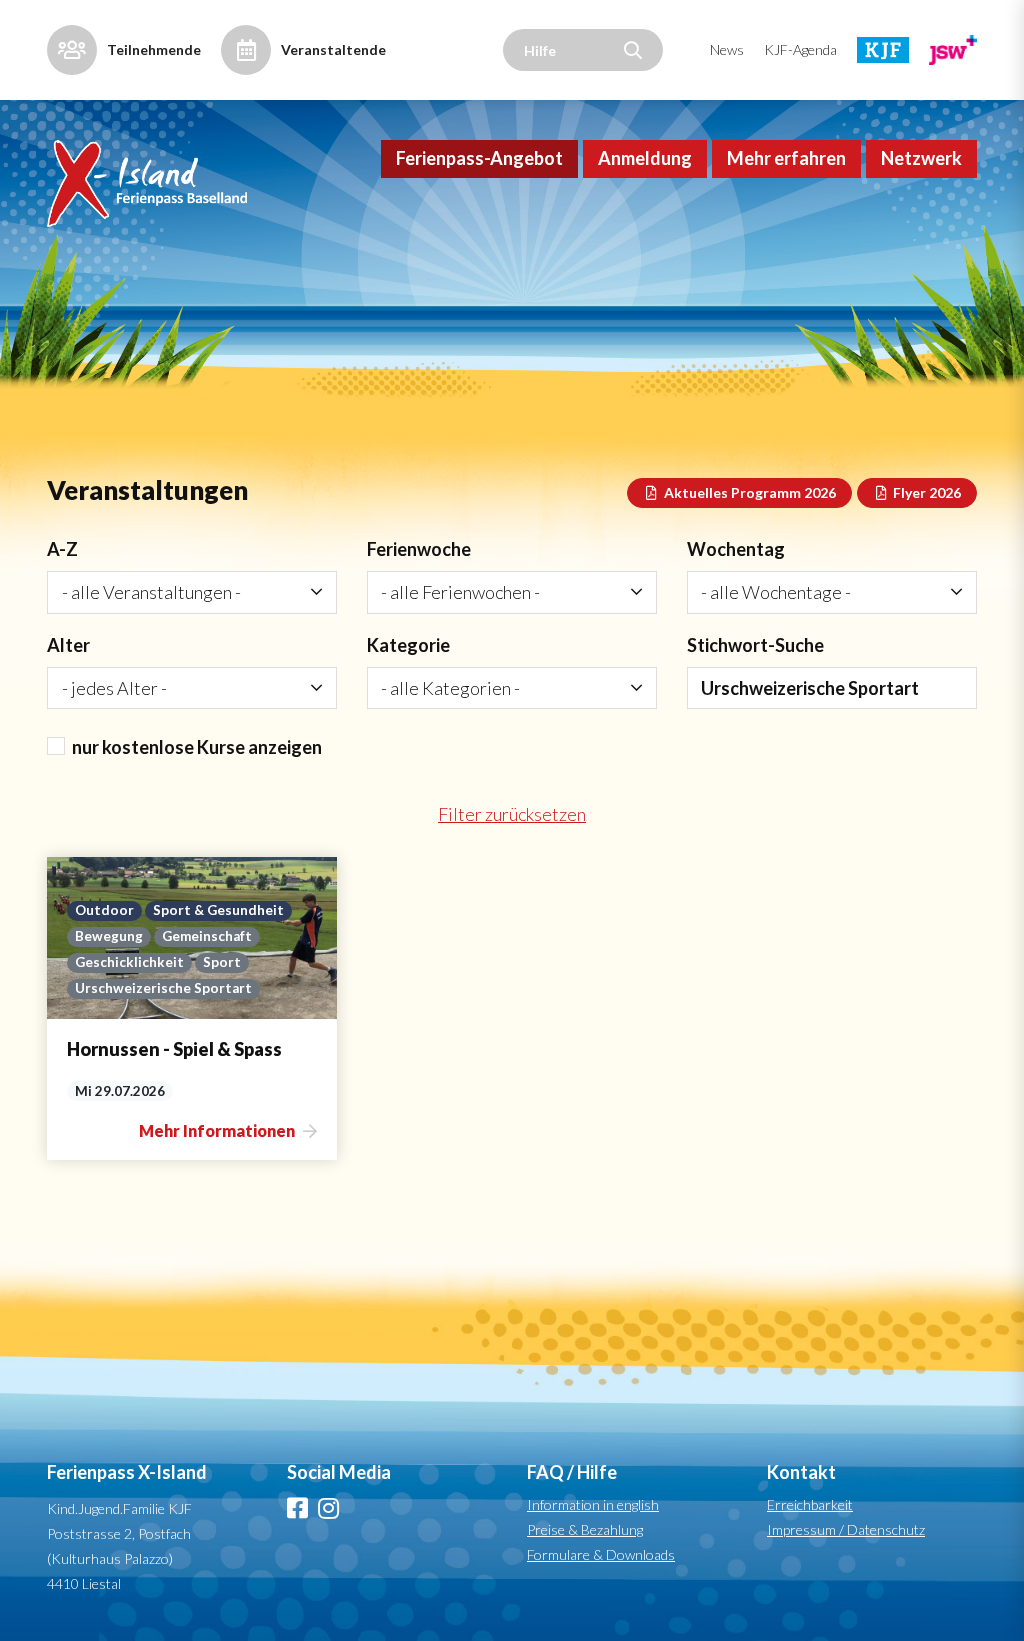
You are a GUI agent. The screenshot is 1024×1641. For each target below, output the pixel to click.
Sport (222, 962)
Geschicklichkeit (129, 962)
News (727, 49)
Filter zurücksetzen (512, 814)
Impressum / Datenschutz (846, 1529)
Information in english (593, 1504)
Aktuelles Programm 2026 (748, 492)
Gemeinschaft (207, 936)
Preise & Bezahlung (585, 1529)
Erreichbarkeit (810, 1504)
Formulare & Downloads (601, 1554)
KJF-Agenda (800, 49)
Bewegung (109, 936)
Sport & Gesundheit (218, 910)
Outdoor (104, 910)
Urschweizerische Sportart (163, 988)
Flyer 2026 (925, 492)
